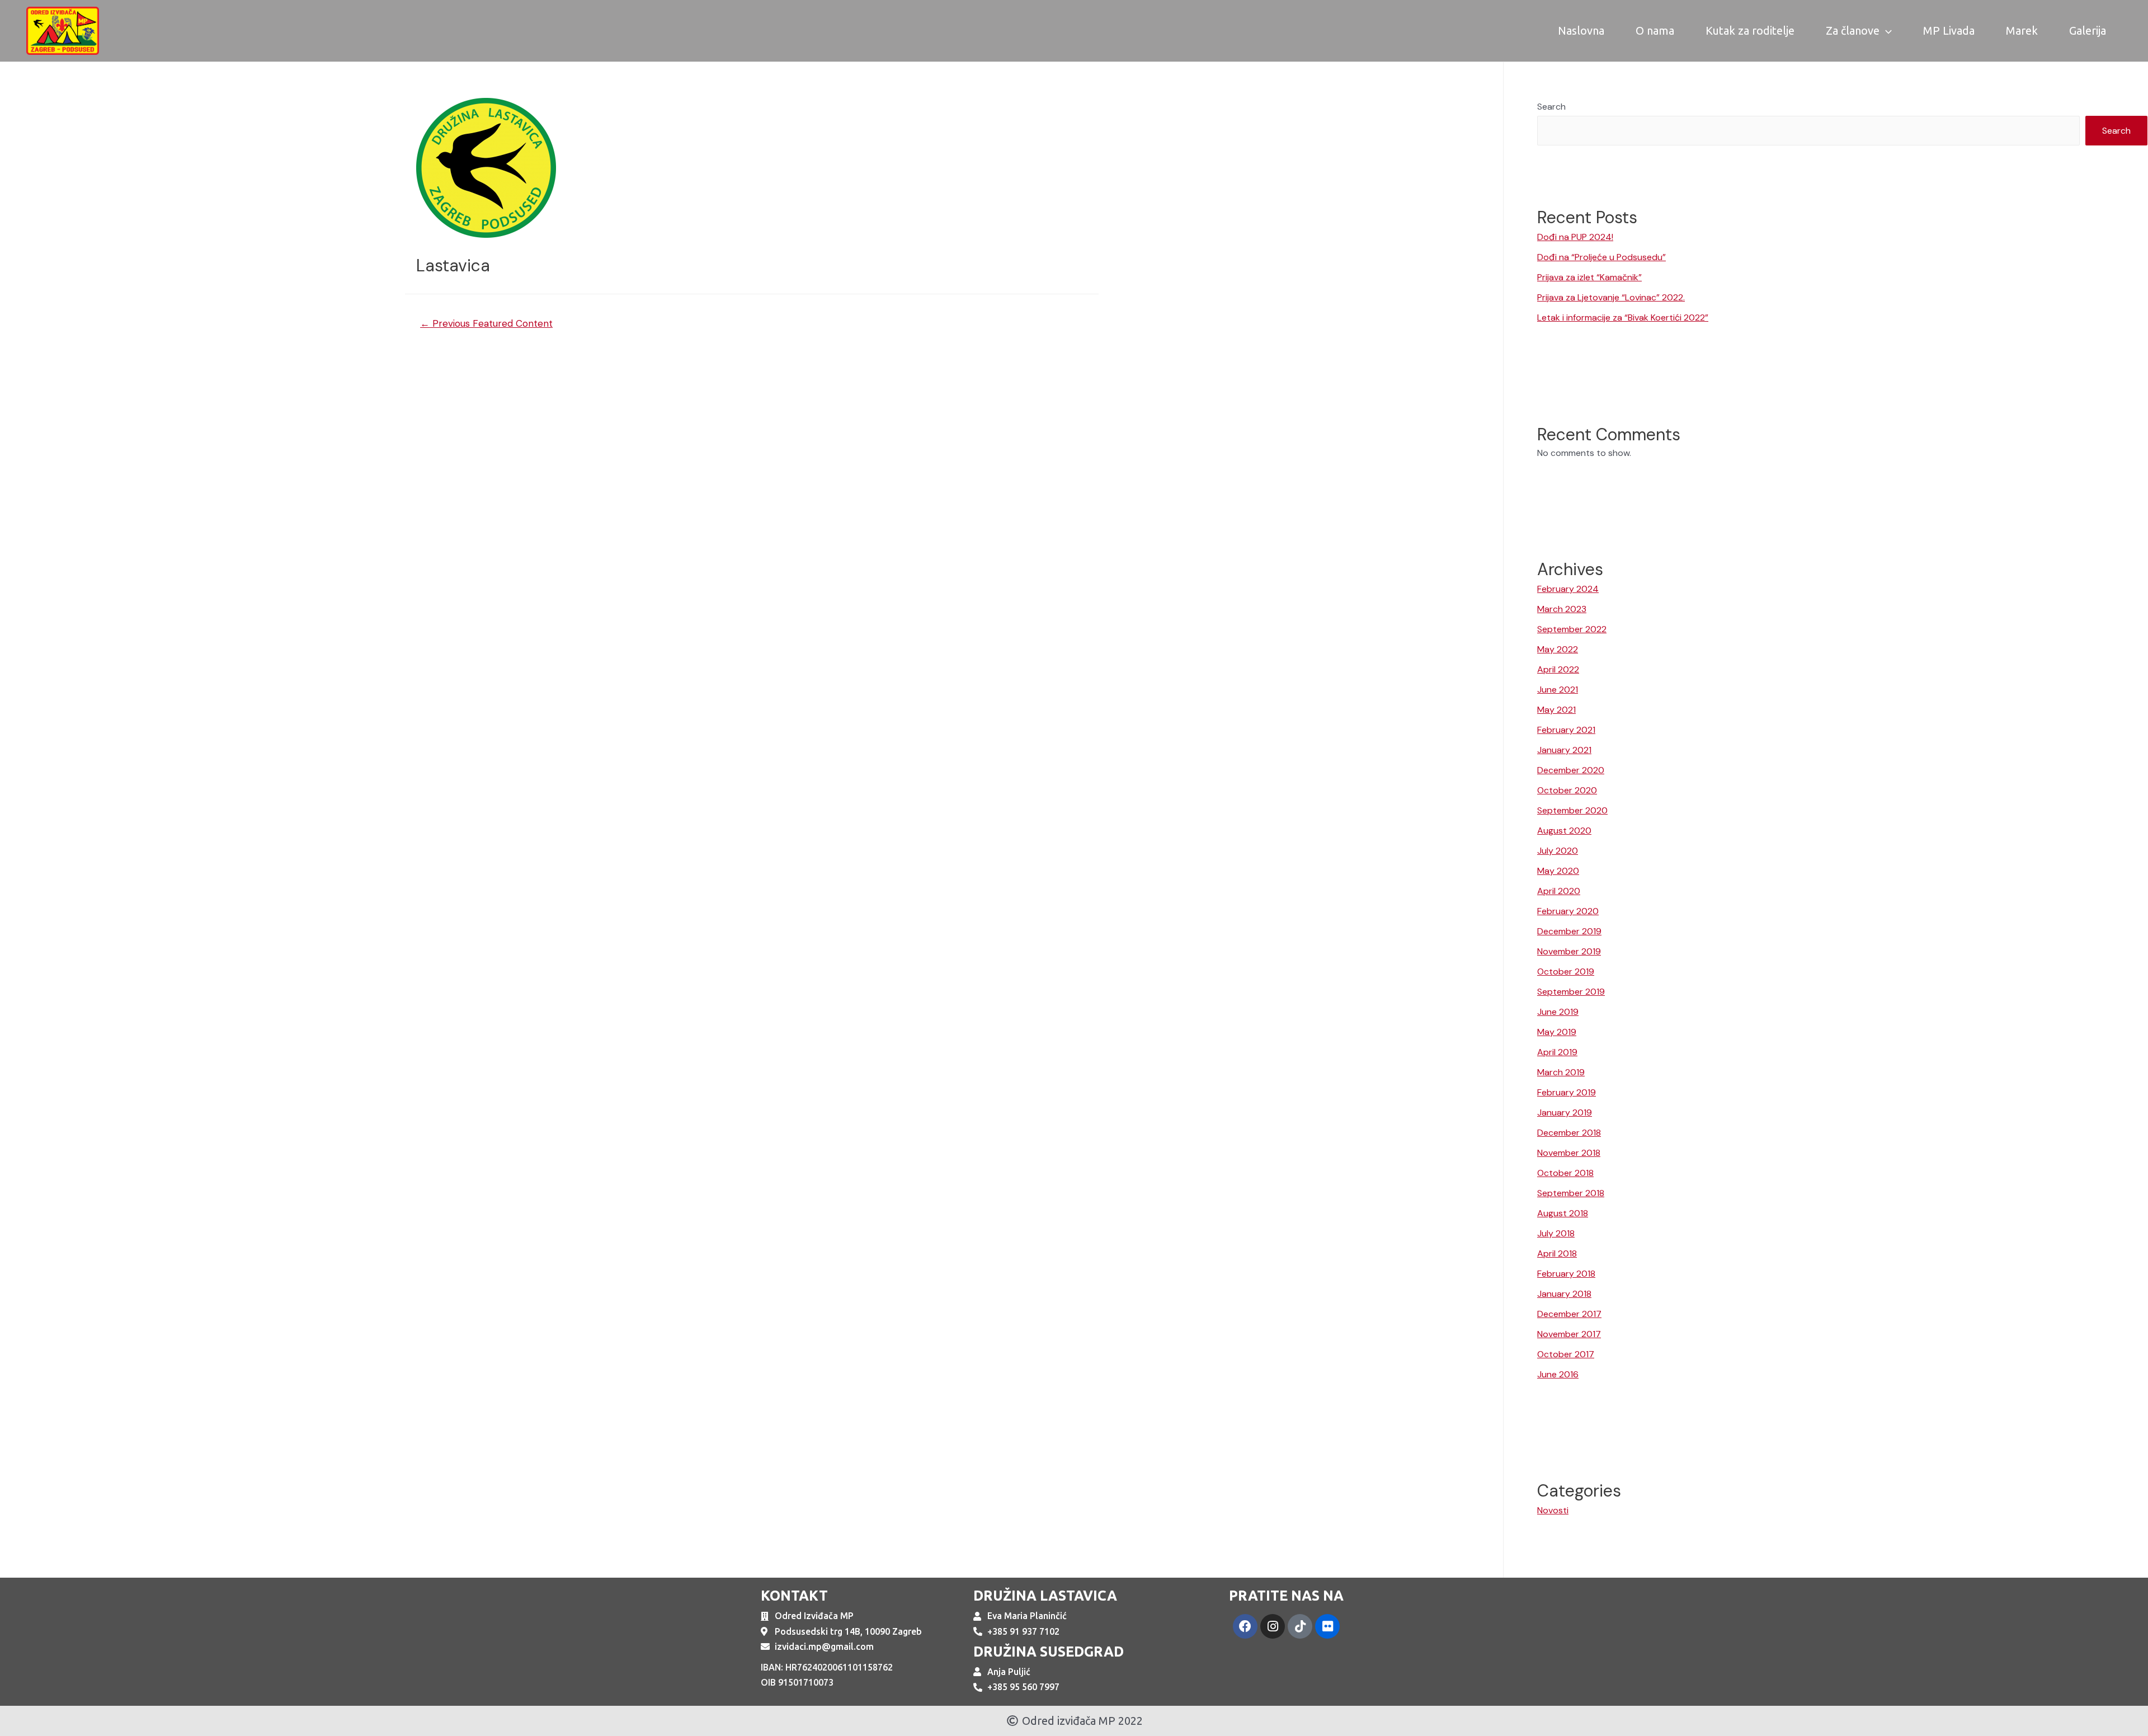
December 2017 (1569, 1314)
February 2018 (1566, 1274)
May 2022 (1558, 649)
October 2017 (1566, 1354)
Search (1551, 107)
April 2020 (1559, 891)
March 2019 (1561, 1072)
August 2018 (1563, 1213)
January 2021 (1564, 750)
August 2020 (1564, 831)
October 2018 (1565, 1173)
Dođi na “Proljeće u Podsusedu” (1601, 257)
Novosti (1553, 1510)
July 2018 (1556, 1233)
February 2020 (1568, 911)
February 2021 (1566, 730)
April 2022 (1558, 669)
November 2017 (1569, 1334)
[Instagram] (1273, 1626)
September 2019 (1571, 992)
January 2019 (1565, 1112)
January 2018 (1564, 1294)
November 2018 (1569, 1153)
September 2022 (1572, 629)
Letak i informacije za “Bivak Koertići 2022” (1623, 317)
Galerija (2088, 30)
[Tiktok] (1300, 1626)
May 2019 (1557, 1032)
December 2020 (1571, 770)
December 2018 (1569, 1133)
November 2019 (1569, 951)
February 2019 (1567, 1092)
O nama (1655, 30)
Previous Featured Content (486, 323)
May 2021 (1556, 710)
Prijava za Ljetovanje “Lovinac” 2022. (1611, 297)
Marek (2022, 30)
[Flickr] (1327, 1626)
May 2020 (1558, 871)
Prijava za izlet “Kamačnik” (1589, 277)
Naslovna (1581, 30)
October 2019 (1566, 971)
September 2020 (1572, 810)
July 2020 (1558, 851)
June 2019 (1558, 1012)
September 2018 (1571, 1193)
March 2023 (1562, 609)
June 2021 (1558, 690)
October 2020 (1567, 790)
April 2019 (1557, 1052)
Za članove (1853, 30)
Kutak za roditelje (1750, 30)
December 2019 (1569, 931)
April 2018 (1557, 1253)
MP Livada (1949, 30)
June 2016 (1558, 1374)
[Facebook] (1245, 1626)
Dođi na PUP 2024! (1575, 237)
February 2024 (1568, 589)
